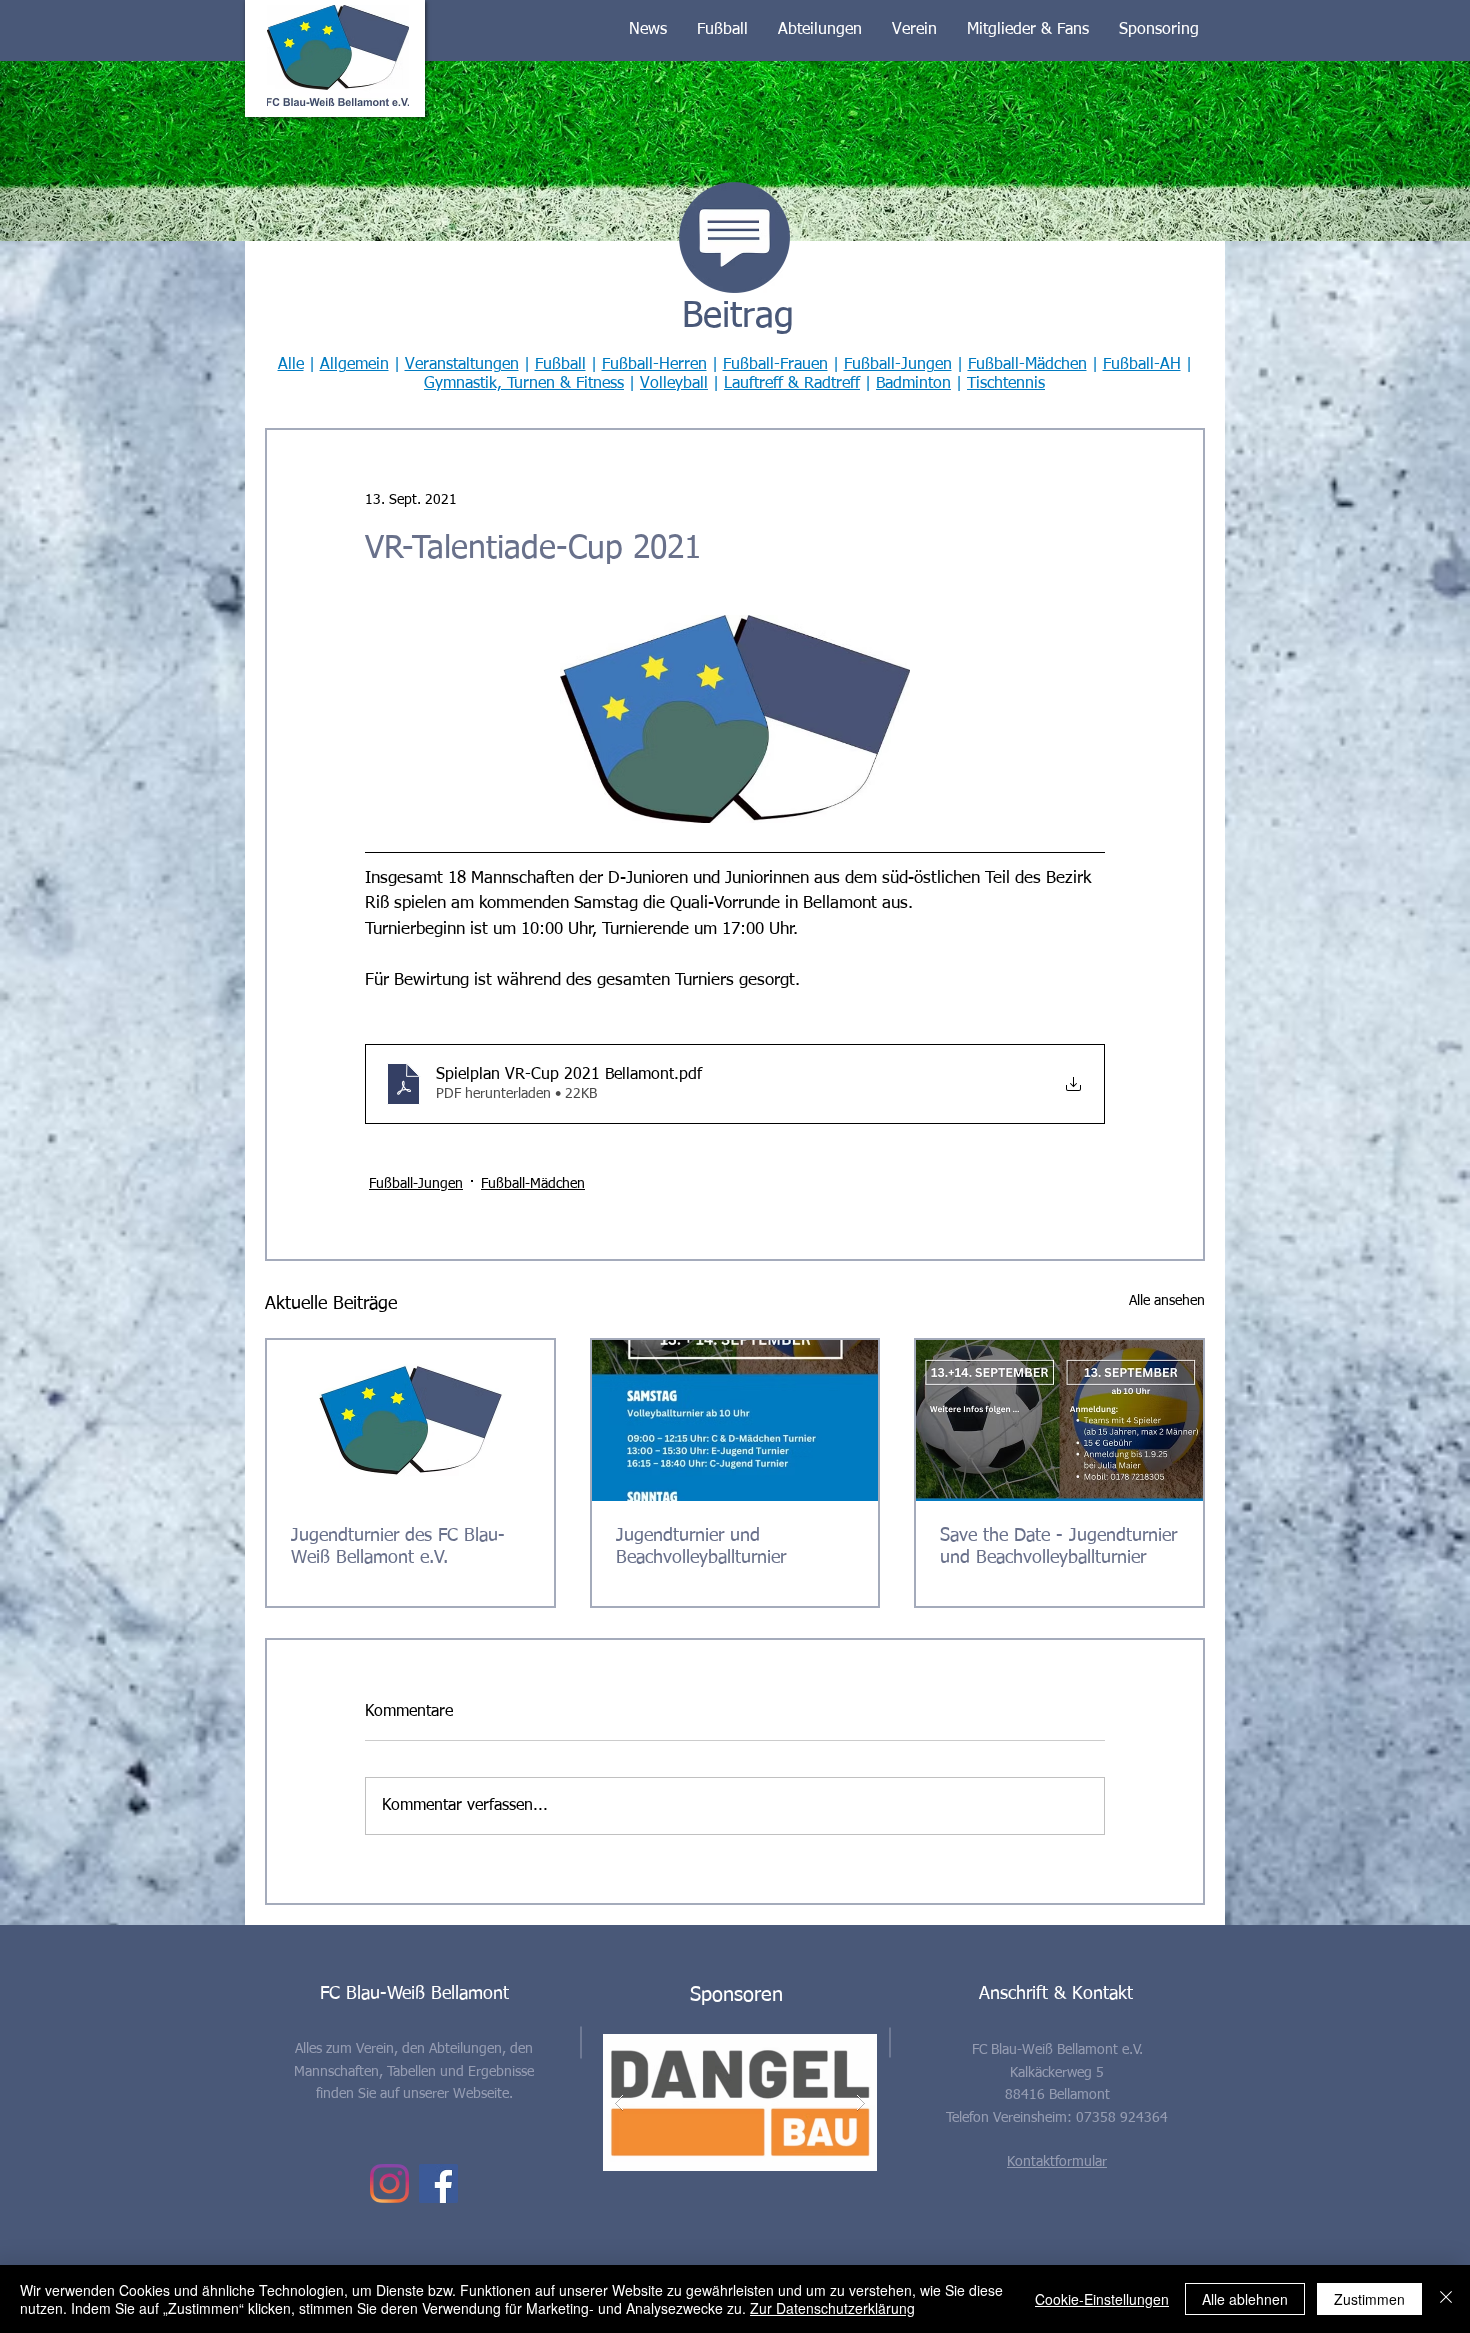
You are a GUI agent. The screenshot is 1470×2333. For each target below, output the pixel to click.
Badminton (913, 384)
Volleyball (674, 384)
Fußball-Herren (654, 365)
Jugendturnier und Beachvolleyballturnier (701, 1547)
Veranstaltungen (462, 365)
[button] (648, 30)
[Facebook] (438, 2183)
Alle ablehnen (1245, 2299)
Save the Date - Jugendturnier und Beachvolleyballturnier (1058, 1547)
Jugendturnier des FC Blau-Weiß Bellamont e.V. (398, 1547)
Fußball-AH (1142, 365)
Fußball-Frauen (775, 365)
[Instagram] (389, 2183)
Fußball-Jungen (898, 365)
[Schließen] (1446, 2299)
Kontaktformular (1057, 2162)
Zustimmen (1369, 2299)
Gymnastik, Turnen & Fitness (524, 384)
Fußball (560, 365)
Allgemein (354, 365)
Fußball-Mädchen (1027, 365)
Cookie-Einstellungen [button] (1102, 2299)
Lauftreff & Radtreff (792, 384)
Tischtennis (1006, 384)
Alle (291, 365)
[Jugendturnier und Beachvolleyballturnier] (735, 1420)
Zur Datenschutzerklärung (832, 2308)
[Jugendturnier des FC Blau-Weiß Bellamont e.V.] (410, 1420)
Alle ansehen (1167, 1301)
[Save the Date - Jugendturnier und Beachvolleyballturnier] (1059, 1420)
